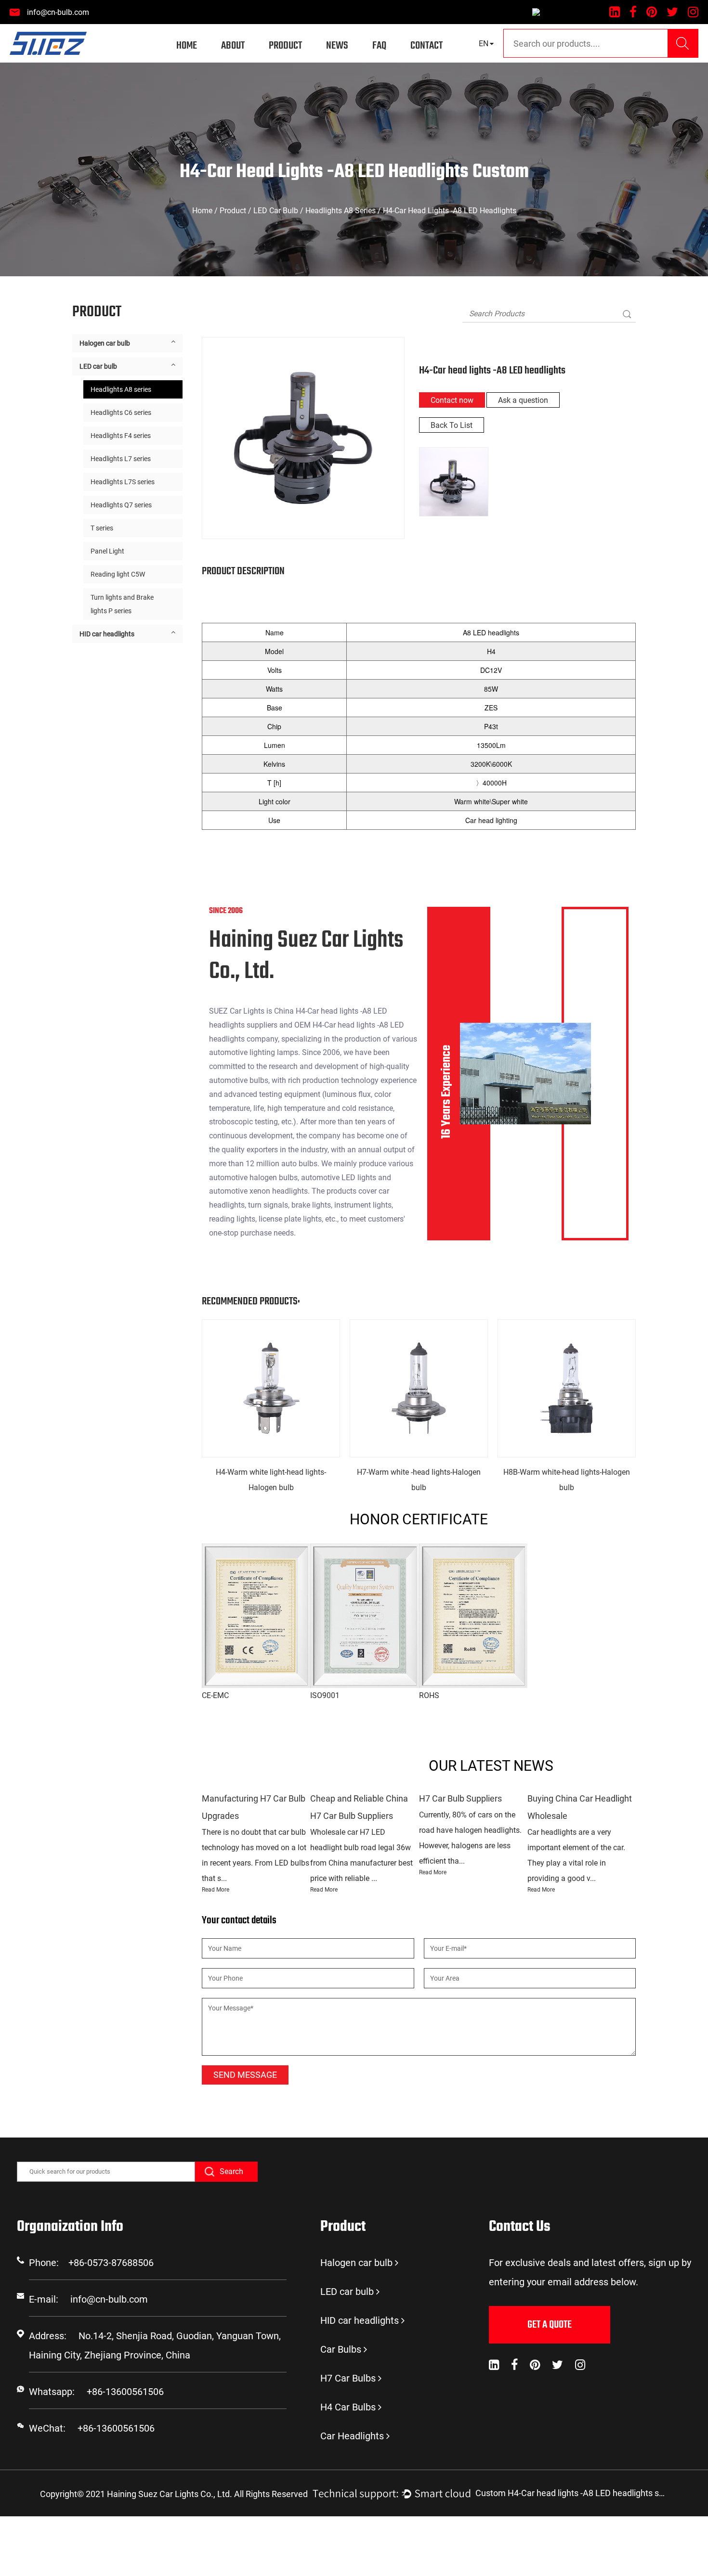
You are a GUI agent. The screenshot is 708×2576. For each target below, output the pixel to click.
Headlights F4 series (121, 436)
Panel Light (107, 551)
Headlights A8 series (341, 211)
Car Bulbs (341, 2349)
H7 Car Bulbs (348, 2378)
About (233, 46)
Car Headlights (352, 2436)
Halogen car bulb (105, 343)
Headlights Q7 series (121, 505)
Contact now (452, 400)
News (337, 46)
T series (102, 528)
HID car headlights (107, 634)
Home (187, 46)
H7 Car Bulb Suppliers (460, 1798)
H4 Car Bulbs (348, 2407)
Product (285, 46)
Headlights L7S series (123, 482)
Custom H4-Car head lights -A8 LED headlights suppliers (572, 2493)
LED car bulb (276, 211)
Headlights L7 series (121, 459)
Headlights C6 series (121, 412)
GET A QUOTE (550, 2325)
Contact (426, 46)
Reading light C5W (118, 574)
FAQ (379, 46)
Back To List (452, 425)
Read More (216, 1890)
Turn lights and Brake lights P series (122, 604)
